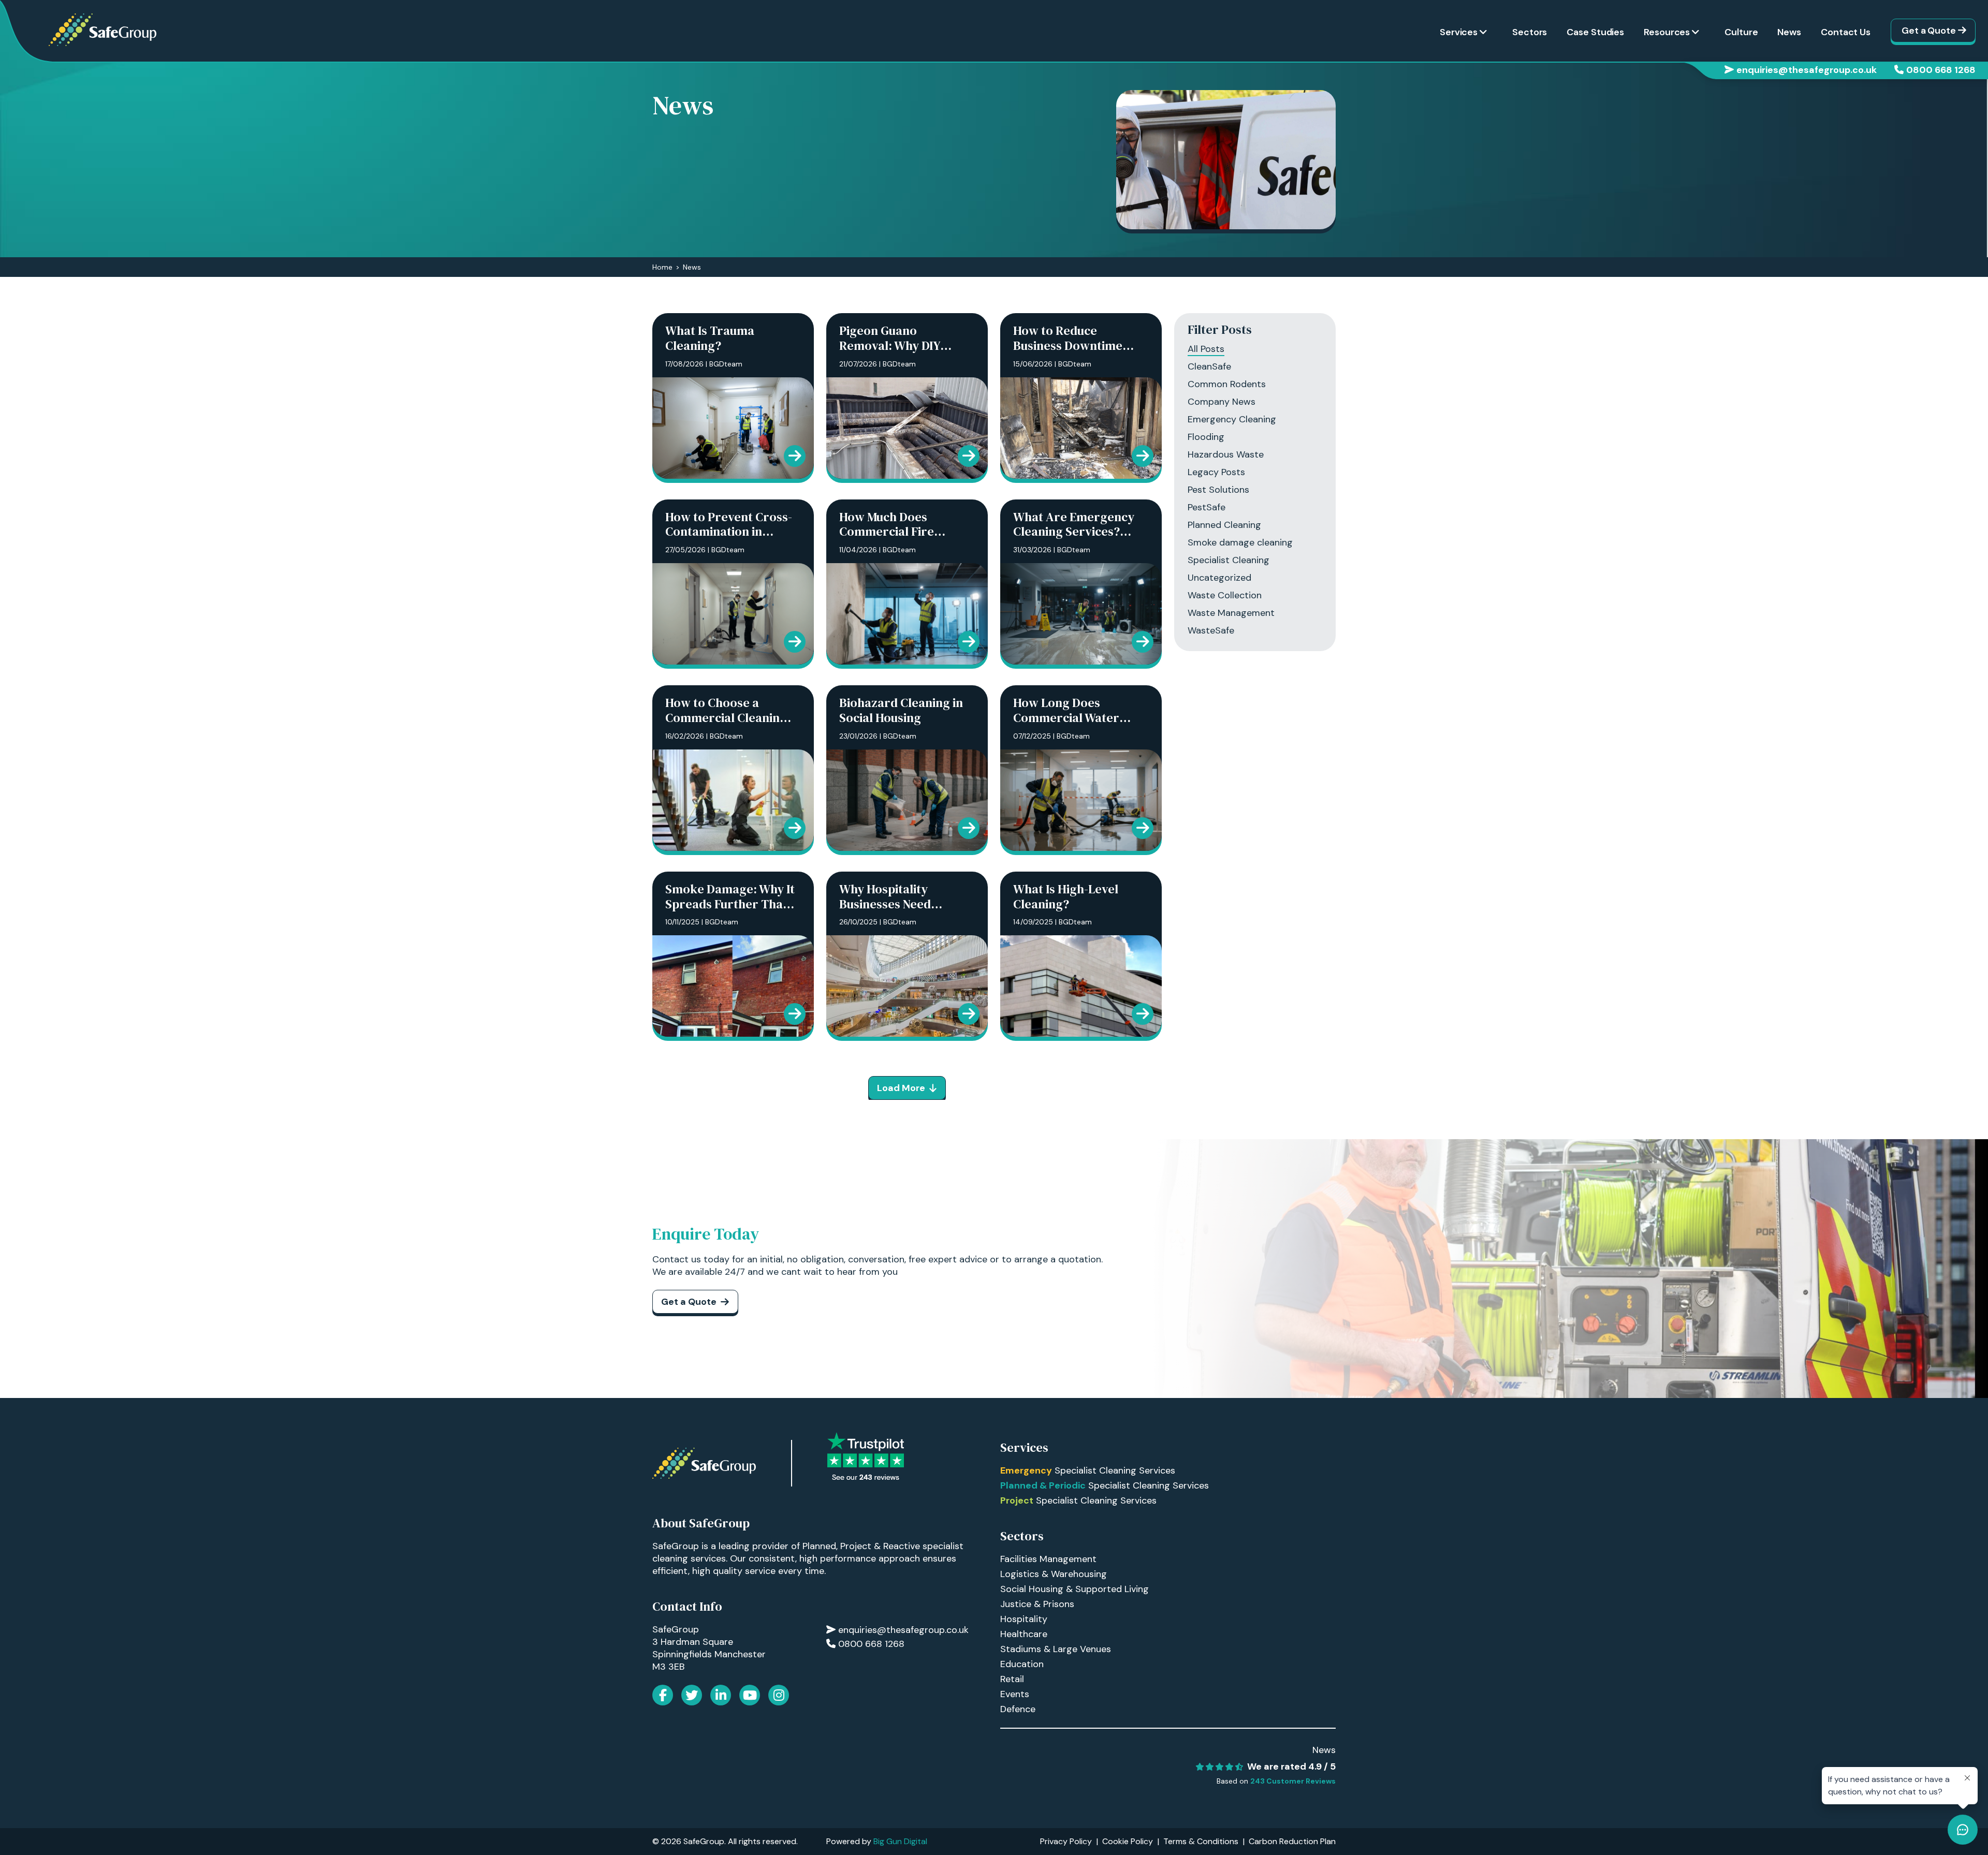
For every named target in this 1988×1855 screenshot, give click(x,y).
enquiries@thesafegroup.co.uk (1807, 70)
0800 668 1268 (1941, 70)
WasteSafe (1211, 630)
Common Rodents (1227, 384)
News (1789, 32)
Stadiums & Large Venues (1056, 1649)
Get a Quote (1929, 31)
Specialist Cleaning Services (1088, 1470)
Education (1022, 1664)
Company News (1222, 402)
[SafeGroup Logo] (103, 30)
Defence (1018, 1709)
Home (662, 267)
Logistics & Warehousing (1054, 1574)
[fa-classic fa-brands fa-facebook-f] (663, 1695)
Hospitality (1024, 1619)
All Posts (1206, 349)
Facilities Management (1048, 1559)
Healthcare (1024, 1634)
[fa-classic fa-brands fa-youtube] (750, 1695)
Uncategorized (1219, 578)
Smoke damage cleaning (1240, 542)
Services (1459, 32)
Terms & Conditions (1201, 1841)
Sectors (1530, 32)
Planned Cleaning (1224, 525)
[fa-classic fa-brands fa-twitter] (692, 1695)
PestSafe (1207, 507)
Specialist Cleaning (1229, 560)
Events (1015, 1694)
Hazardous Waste (1226, 454)
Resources (1667, 32)
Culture (1741, 32)
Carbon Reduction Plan (1292, 1841)
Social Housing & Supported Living (1075, 1589)
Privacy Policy (1066, 1841)
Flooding (1206, 437)
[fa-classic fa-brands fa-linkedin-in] (721, 1695)
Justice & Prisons (1037, 1604)
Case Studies (1595, 32)
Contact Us (1846, 32)
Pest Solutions (1218, 490)
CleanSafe (1209, 366)
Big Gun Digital (900, 1841)
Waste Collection (1225, 595)
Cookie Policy (1128, 1841)
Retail (1012, 1679)
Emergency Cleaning (1232, 419)
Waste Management (1231, 613)
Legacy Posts (1216, 472)
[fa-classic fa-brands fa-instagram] (779, 1695)
